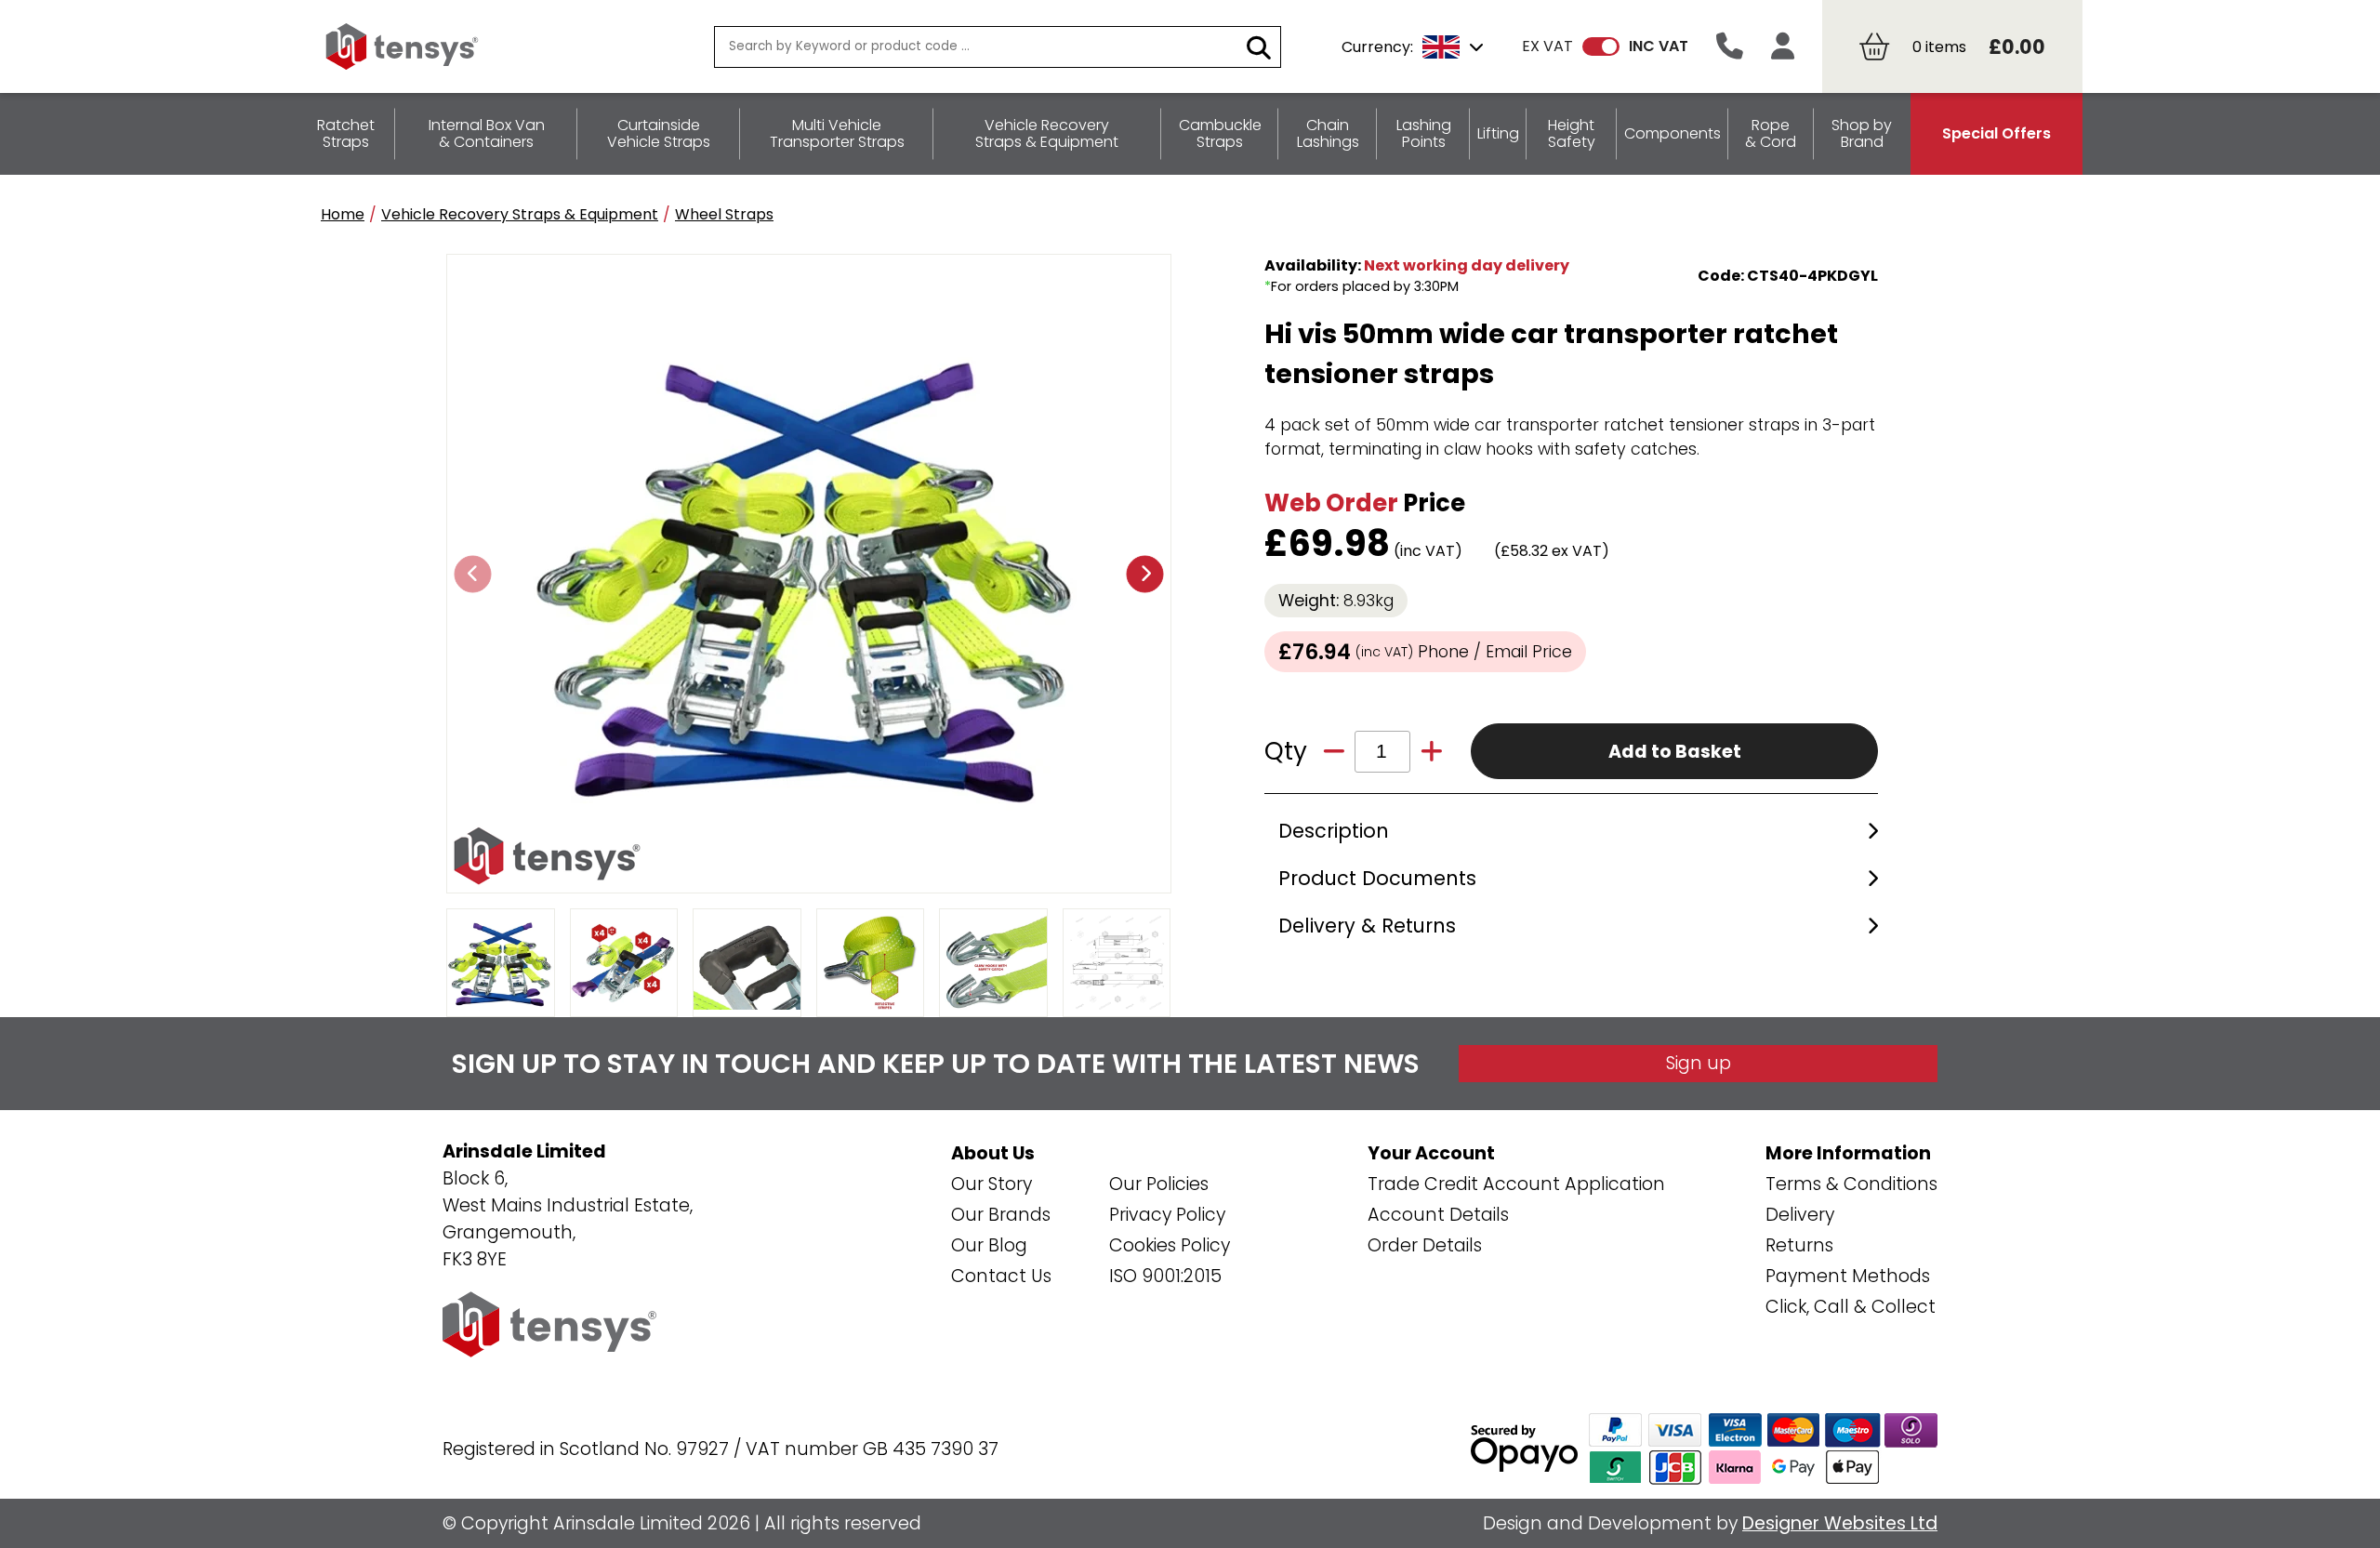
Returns (1799, 1245)
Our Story (992, 1184)
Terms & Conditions (1851, 1184)
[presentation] (473, 574)
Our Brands (1001, 1215)
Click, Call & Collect (1851, 1307)
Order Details (1425, 1245)
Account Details (1438, 1215)
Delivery (1800, 1215)
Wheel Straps (724, 214)
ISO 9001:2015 (1165, 1276)
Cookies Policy (1170, 1245)
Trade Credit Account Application (1516, 1184)
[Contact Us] (1730, 47)
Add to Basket (1675, 752)
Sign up (1699, 1063)
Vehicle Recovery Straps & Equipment (520, 214)
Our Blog (989, 1245)
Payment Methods (1848, 1276)
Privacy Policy (1167, 1215)
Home (343, 214)
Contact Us (1001, 1276)
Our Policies (1159, 1184)
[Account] (1783, 47)
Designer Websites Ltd (1840, 1523)
